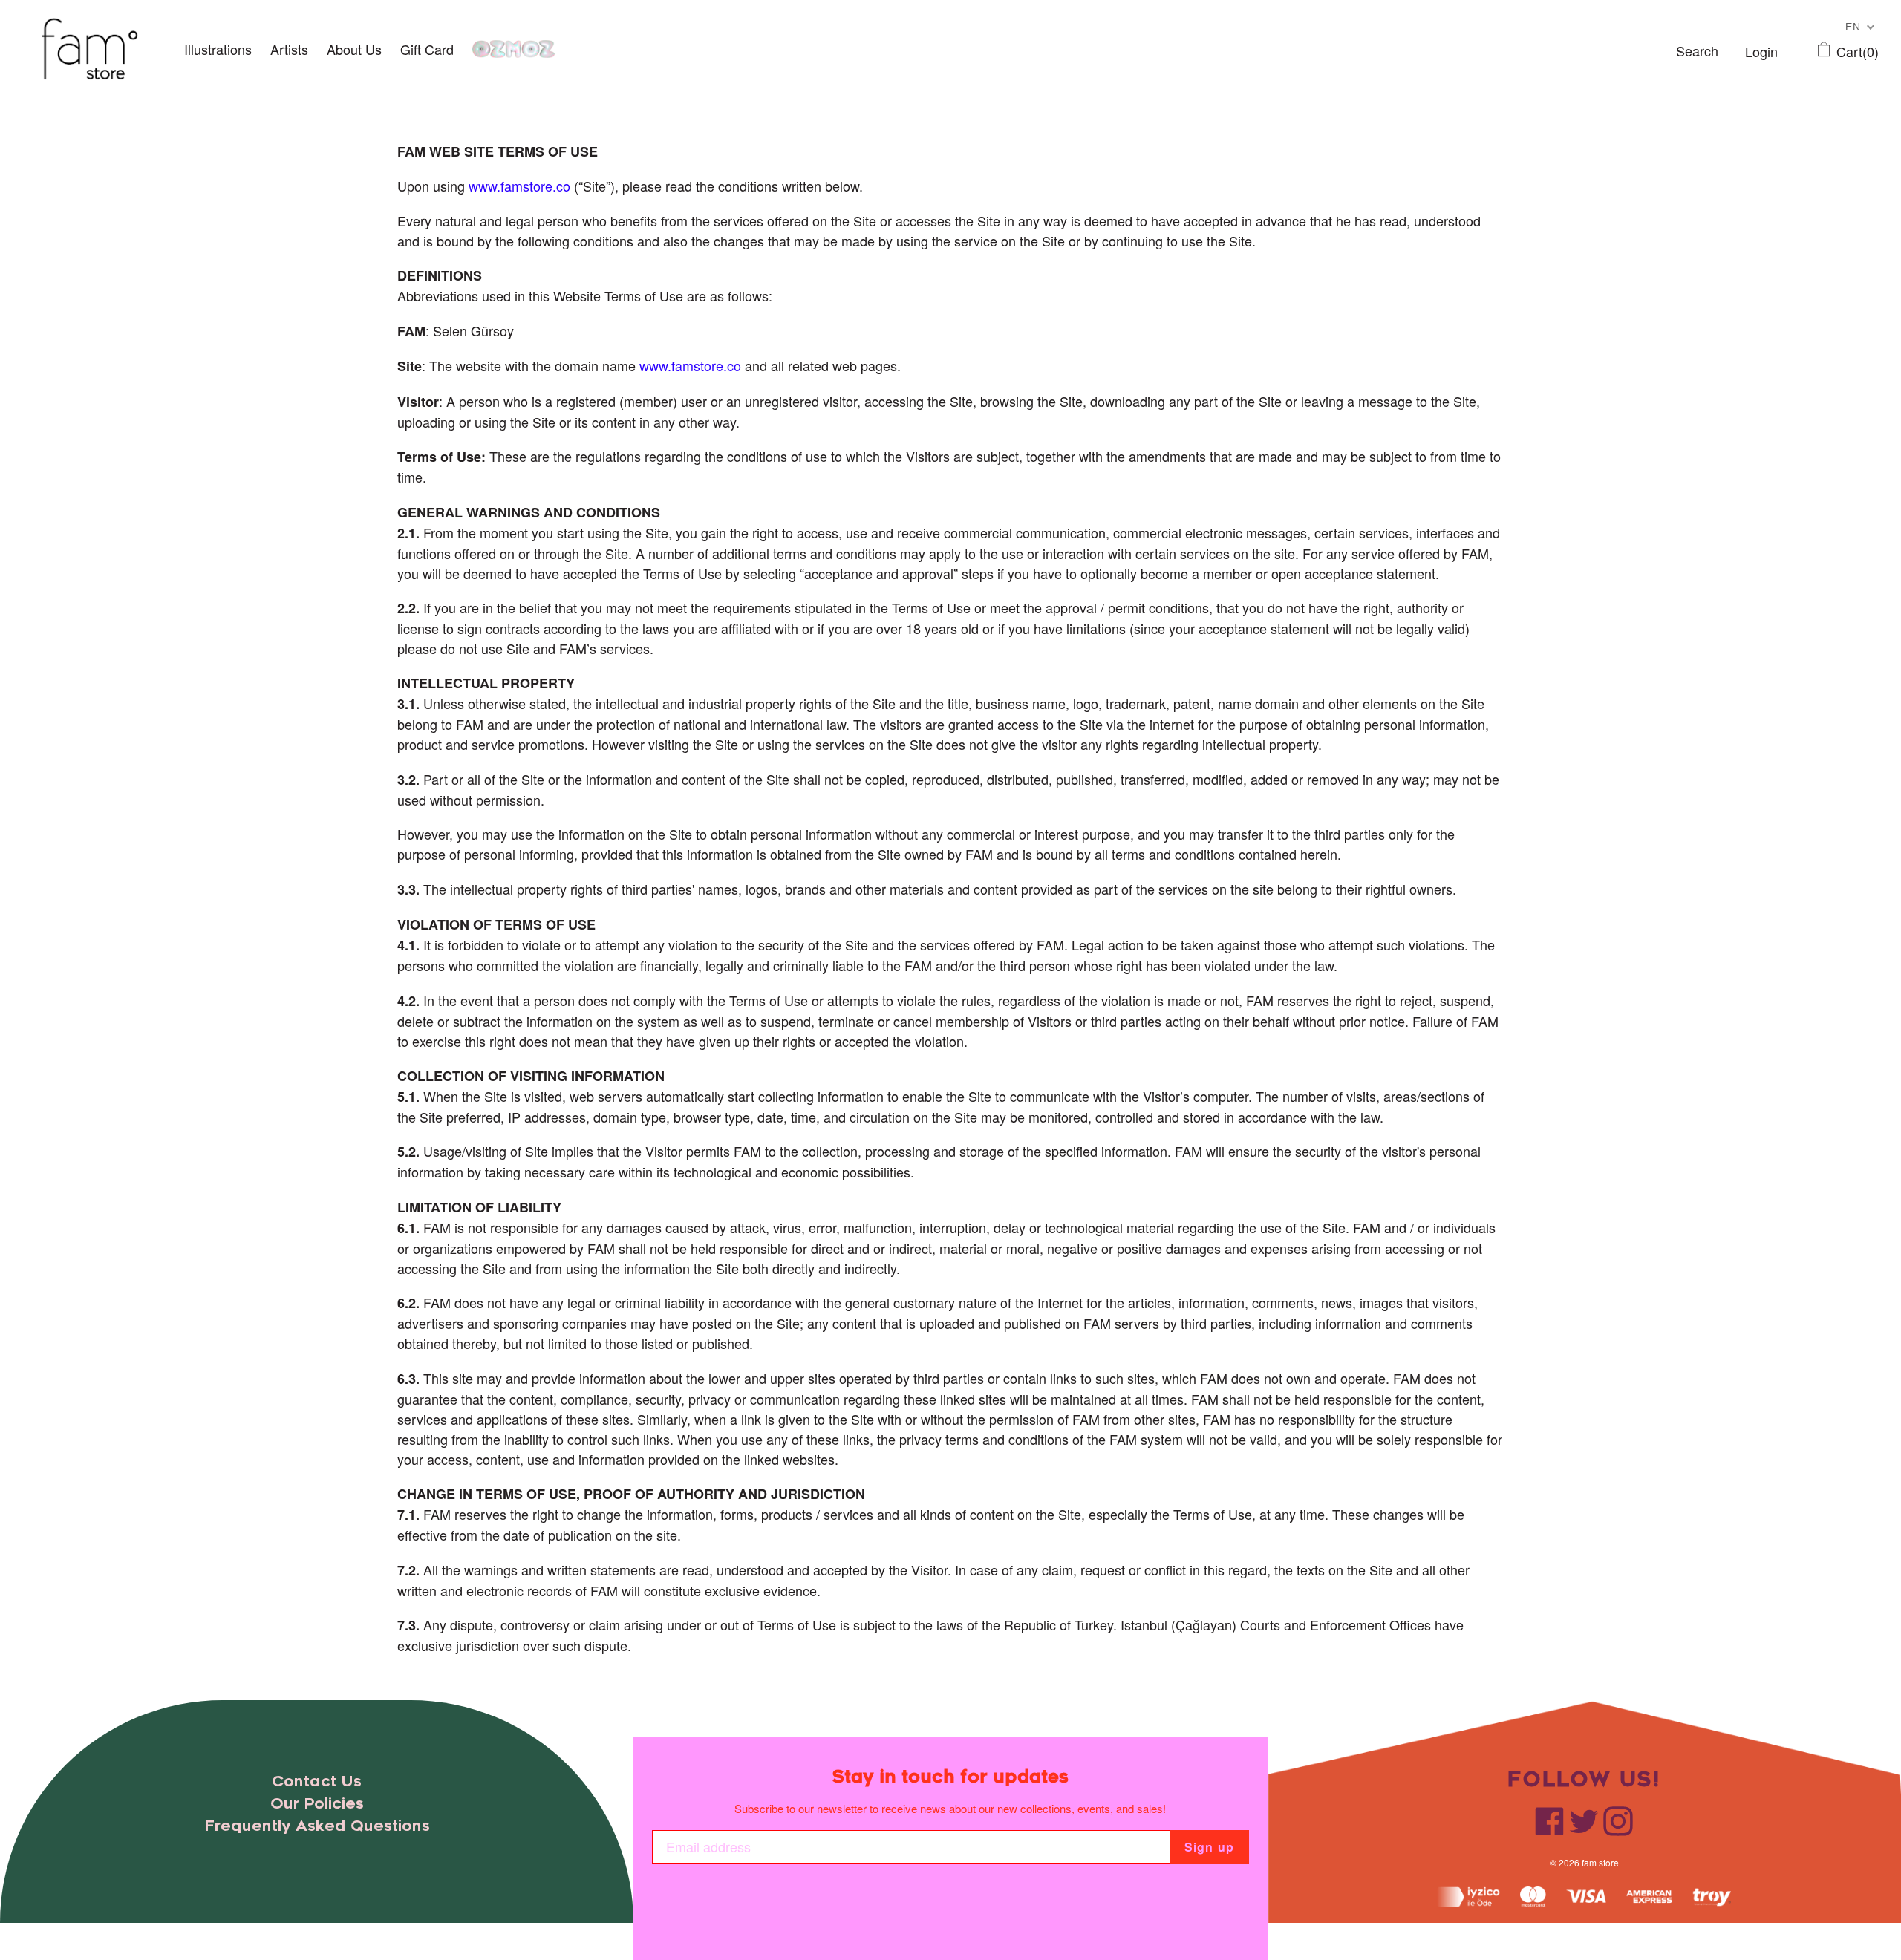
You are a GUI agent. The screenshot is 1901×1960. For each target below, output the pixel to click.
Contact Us (317, 1781)
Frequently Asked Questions (317, 1826)
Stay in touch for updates (950, 1777)
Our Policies (317, 1804)
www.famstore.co (519, 186)
